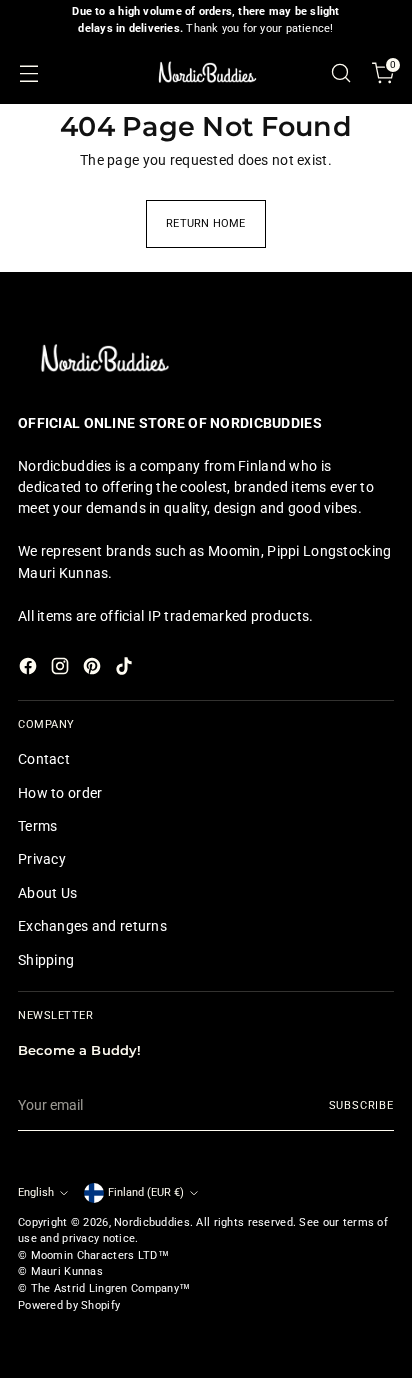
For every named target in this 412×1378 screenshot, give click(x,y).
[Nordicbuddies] (206, 72)
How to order (60, 793)
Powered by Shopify (69, 1305)
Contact (44, 759)
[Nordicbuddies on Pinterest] (94, 669)
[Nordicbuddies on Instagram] (62, 669)
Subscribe (362, 1105)
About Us (47, 893)
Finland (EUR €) (146, 1192)
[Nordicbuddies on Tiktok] (126, 669)
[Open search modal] (340, 72)
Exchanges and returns (92, 926)
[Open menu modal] (28, 72)
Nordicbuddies (152, 1222)
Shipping (46, 960)
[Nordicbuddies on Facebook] (30, 669)
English (36, 1192)
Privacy (42, 859)
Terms (37, 826)
